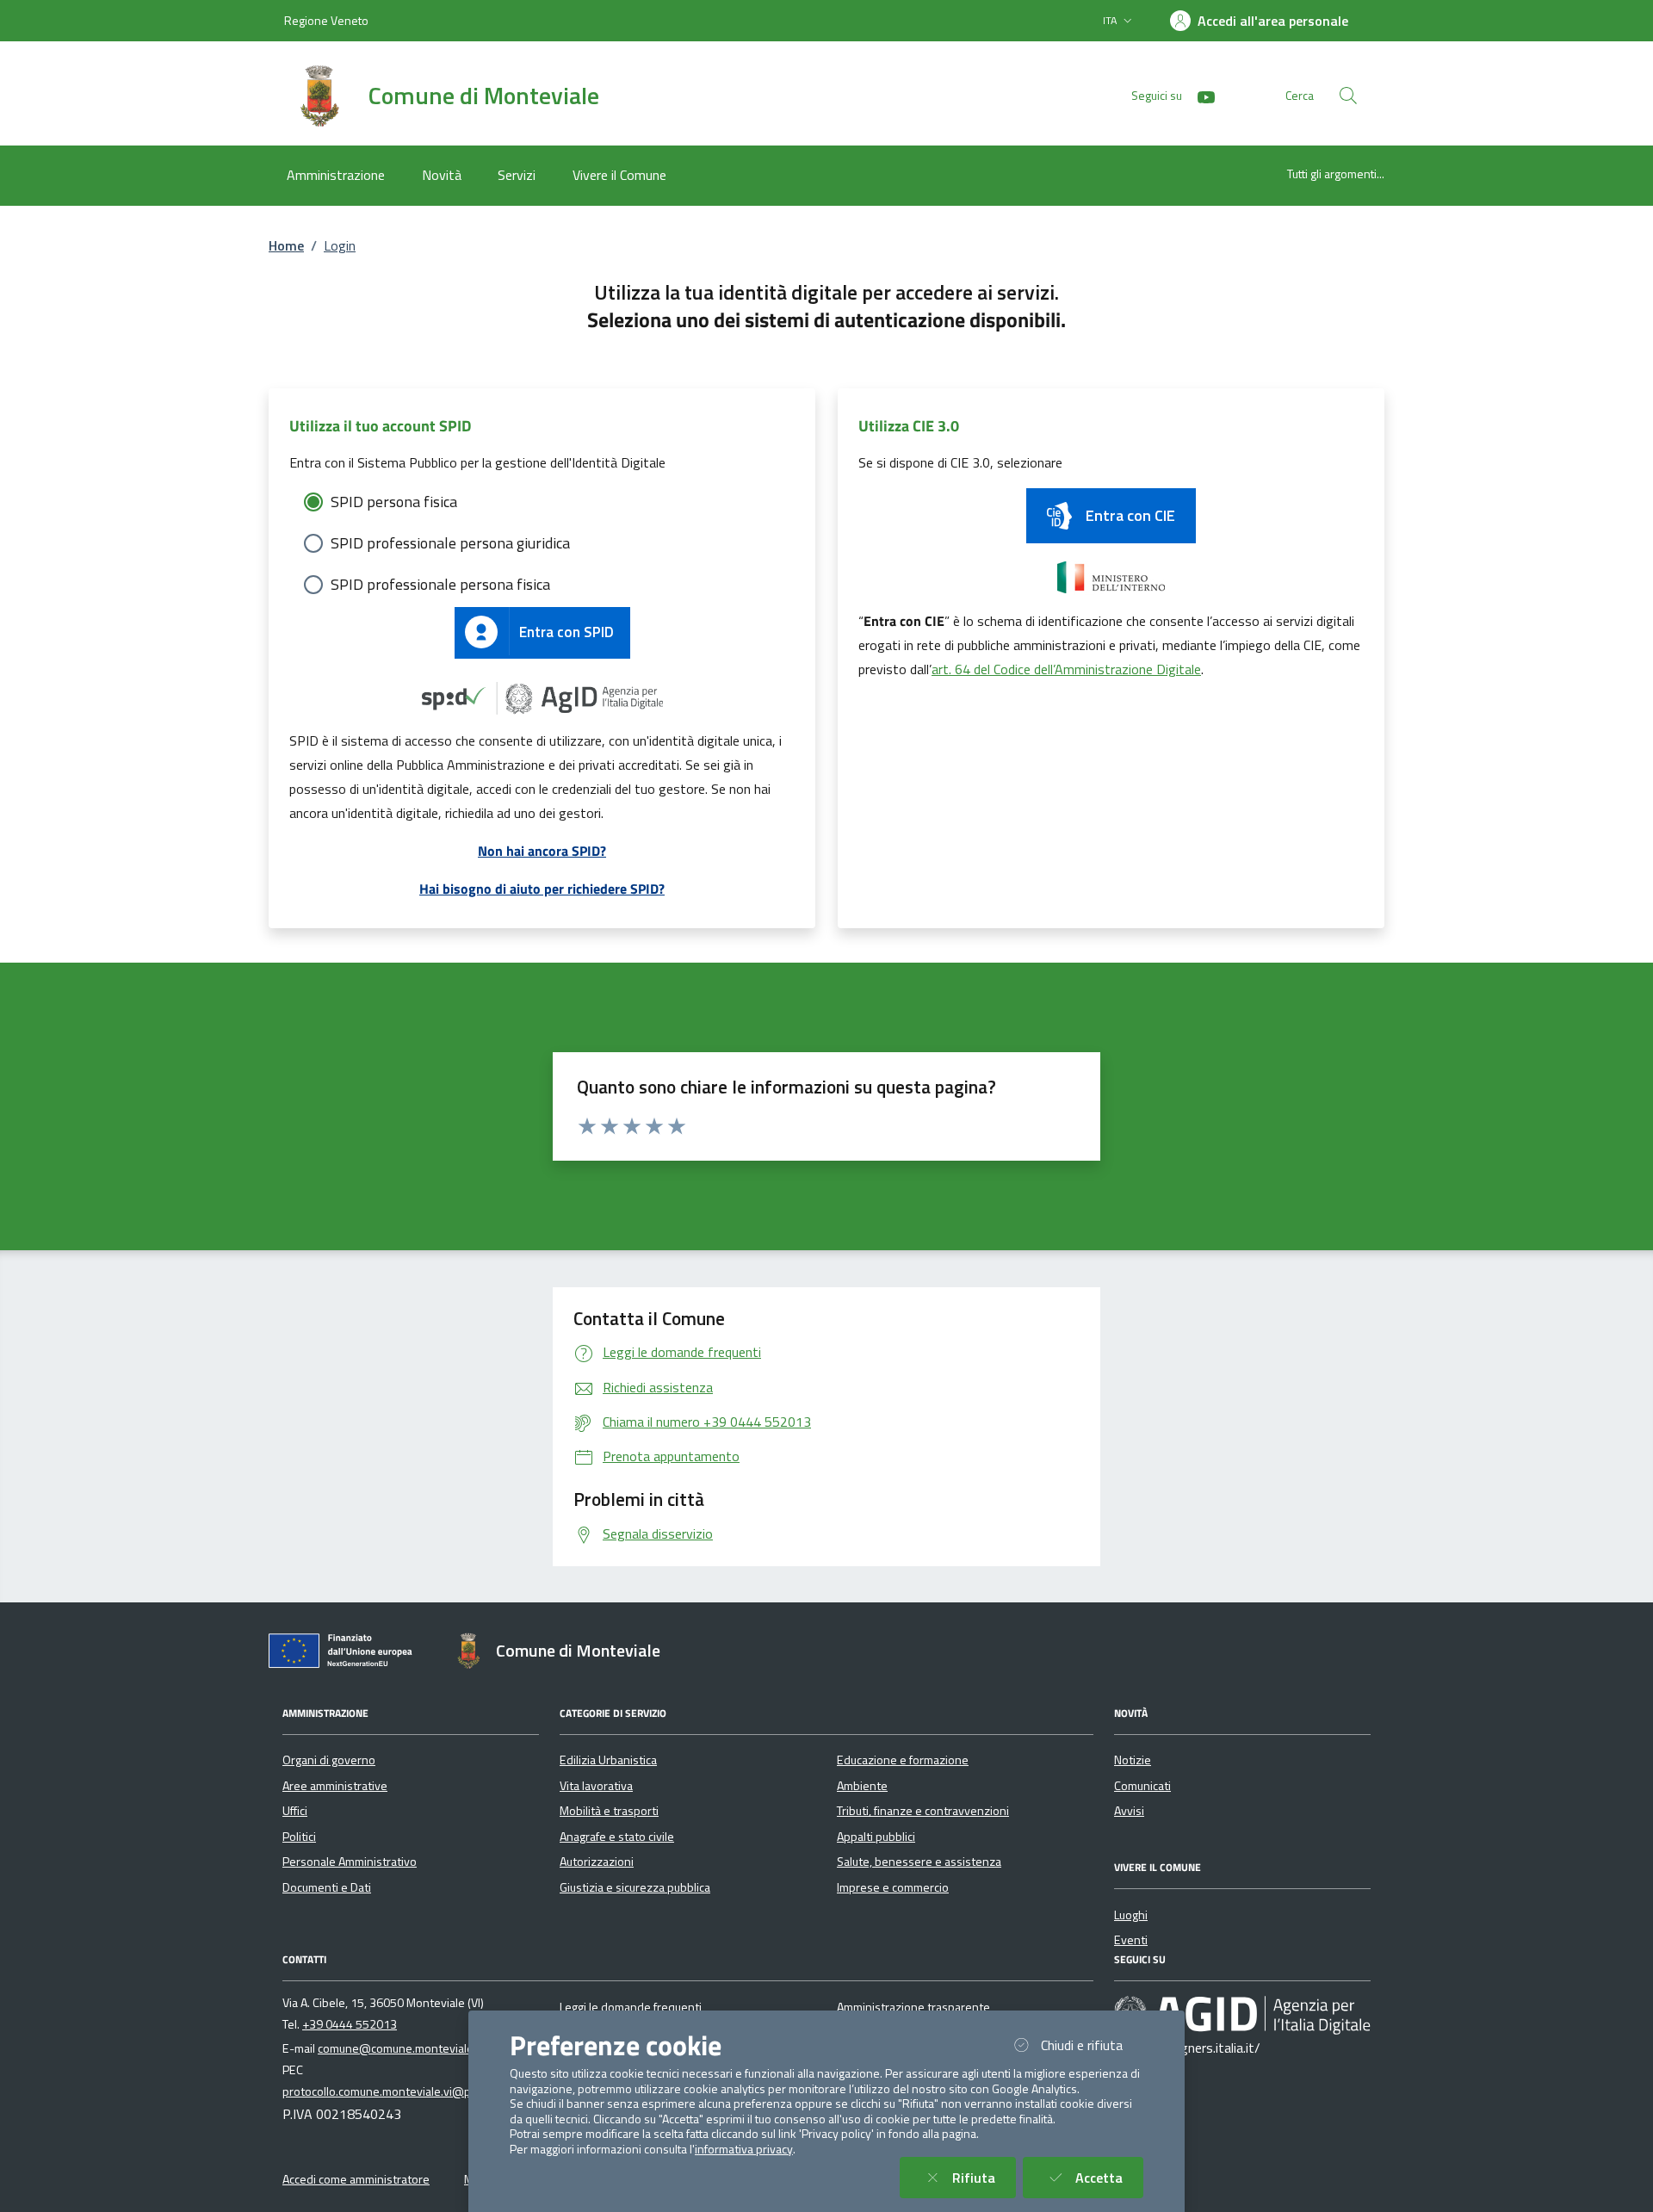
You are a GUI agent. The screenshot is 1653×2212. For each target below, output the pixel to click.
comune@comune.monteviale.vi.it (406, 2048)
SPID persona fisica (394, 502)
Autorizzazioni (597, 1862)
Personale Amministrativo (350, 1862)
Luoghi (1131, 1915)
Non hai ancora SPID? (542, 851)
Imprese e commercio (893, 1887)
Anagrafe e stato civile (617, 1837)
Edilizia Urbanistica (608, 1760)
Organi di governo (329, 1760)
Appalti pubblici (876, 1837)
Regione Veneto (326, 20)
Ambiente (862, 1786)
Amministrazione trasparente (913, 2007)
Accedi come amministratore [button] (356, 2179)
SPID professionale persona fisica (440, 584)
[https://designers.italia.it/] (1242, 2014)
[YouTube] (1199, 95)
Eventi (1131, 1940)
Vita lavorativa (596, 1786)
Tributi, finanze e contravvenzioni (923, 1811)
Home (286, 245)
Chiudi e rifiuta (1092, 2045)
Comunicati (1142, 1786)
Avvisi (1129, 1811)
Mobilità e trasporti (609, 1811)
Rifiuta (984, 2177)
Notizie (1133, 1760)
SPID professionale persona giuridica (450, 543)
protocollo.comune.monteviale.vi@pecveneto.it (406, 2091)
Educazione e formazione (903, 1760)
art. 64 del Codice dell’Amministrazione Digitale (1066, 669)
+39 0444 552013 (350, 2024)
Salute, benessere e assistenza (919, 1862)
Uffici (295, 1811)
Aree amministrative (335, 1786)
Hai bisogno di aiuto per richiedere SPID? (542, 889)
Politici (299, 1837)
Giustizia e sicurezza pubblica (635, 1887)
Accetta (1109, 2177)
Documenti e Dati (327, 1887)
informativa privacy (744, 2149)
